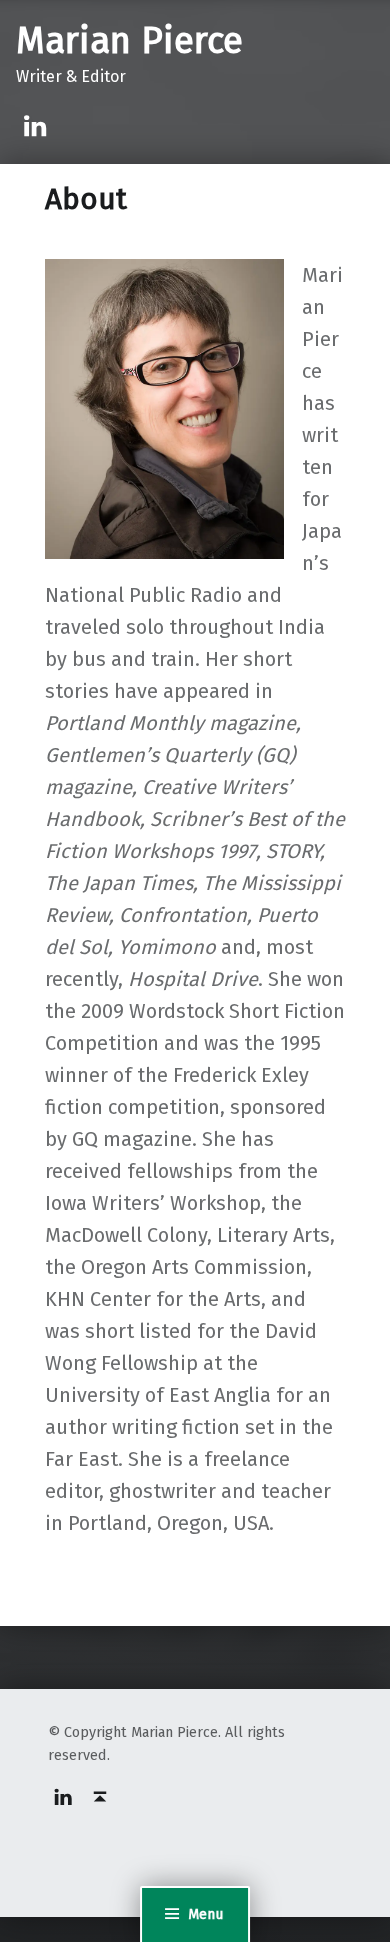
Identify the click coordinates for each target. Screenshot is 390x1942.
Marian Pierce (129, 41)
